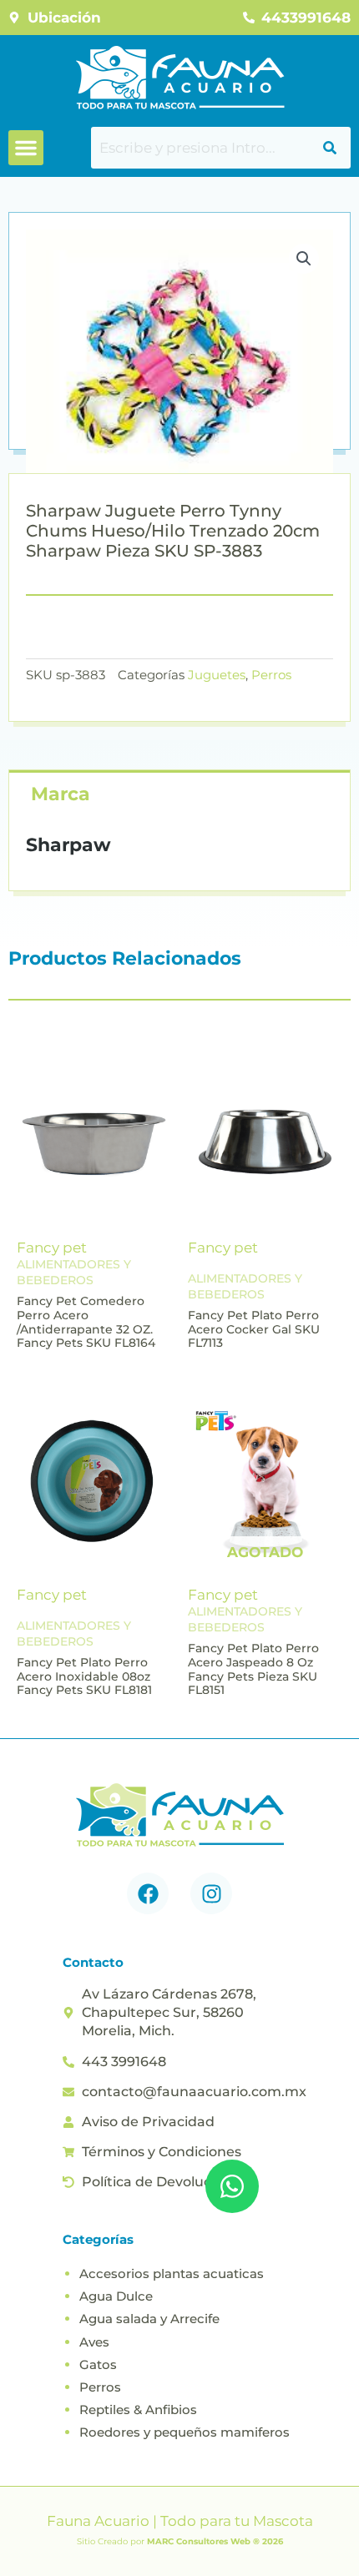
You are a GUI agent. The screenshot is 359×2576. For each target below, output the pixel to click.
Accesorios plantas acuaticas (172, 2274)
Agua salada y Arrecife (149, 2319)
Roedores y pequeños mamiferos (185, 2432)
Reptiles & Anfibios (138, 2410)
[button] (26, 148)
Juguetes (217, 675)
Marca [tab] (61, 794)
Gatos (98, 2364)
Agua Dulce (116, 2296)
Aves (94, 2342)
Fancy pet (52, 1248)
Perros (271, 675)
